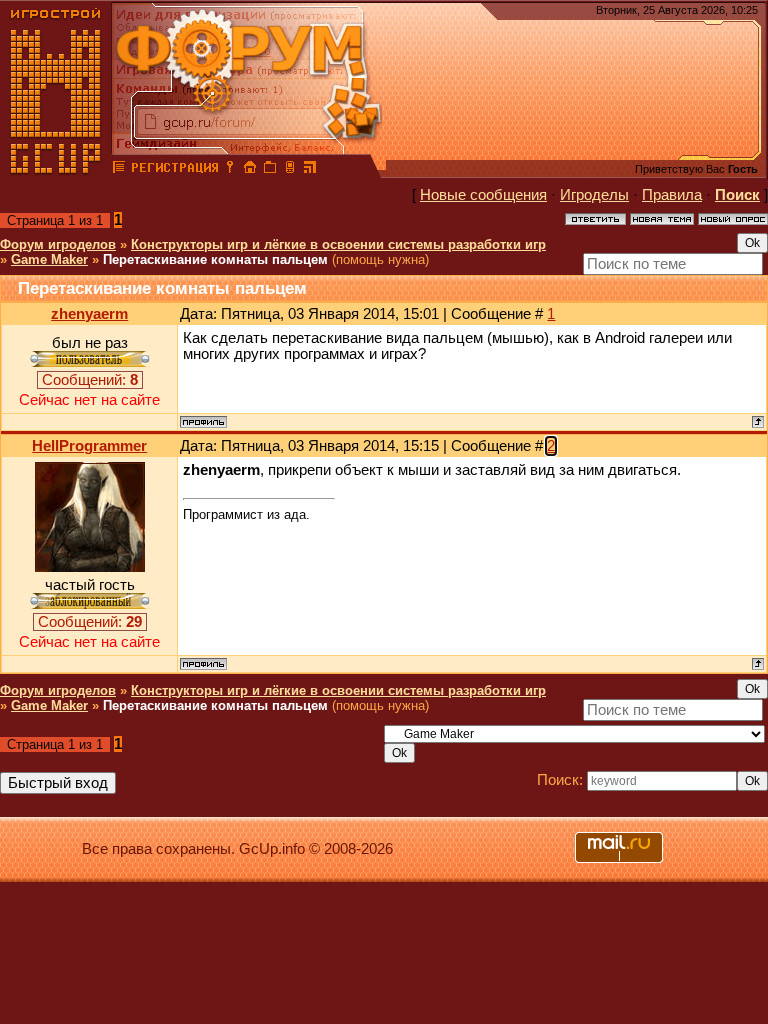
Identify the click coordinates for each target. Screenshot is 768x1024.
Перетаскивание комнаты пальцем (215, 259)
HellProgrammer (89, 446)
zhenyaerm (89, 314)
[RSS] (310, 170)
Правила (672, 195)
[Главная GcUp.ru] (56, 170)
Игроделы (594, 195)
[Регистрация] (174, 170)
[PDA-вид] (290, 170)
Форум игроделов (58, 244)
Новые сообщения (483, 195)
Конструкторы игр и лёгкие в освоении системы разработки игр (338, 244)
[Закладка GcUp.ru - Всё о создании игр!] (270, 170)
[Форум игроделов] (119, 170)
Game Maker (49, 259)
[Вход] (230, 170)
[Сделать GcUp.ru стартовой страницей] (250, 170)
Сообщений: (90, 380)
